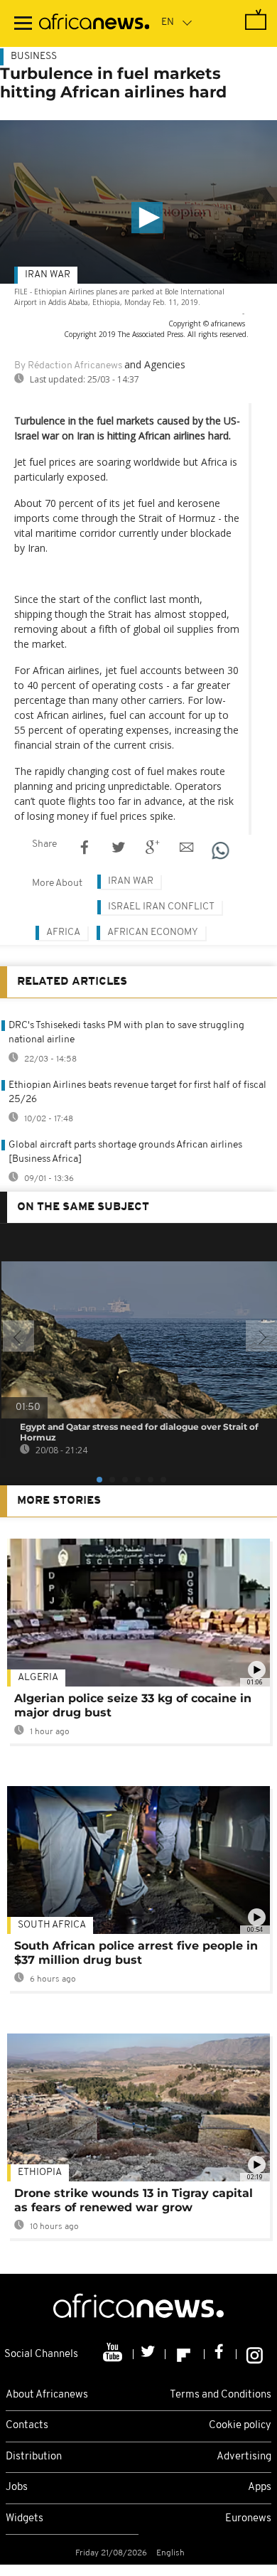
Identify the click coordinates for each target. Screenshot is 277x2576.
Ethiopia (40, 2173)
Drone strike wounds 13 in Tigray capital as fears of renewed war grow (134, 2200)
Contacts (27, 2426)
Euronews (248, 2519)
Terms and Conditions (221, 2395)
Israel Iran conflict (161, 907)
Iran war (48, 275)
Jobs (17, 2487)
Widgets (25, 2519)
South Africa (52, 1925)
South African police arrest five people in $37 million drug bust (136, 1953)
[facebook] (221, 2354)
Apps (260, 2487)
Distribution (34, 2457)
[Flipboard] (185, 2354)
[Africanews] (94, 23)
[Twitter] (150, 2354)
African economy (153, 932)
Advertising (244, 2457)
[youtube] (114, 2354)
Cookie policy (240, 2426)
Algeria (38, 1678)
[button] (147, 218)
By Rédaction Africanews (68, 366)
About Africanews (47, 2395)
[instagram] (255, 2354)
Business (34, 57)
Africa (63, 932)
